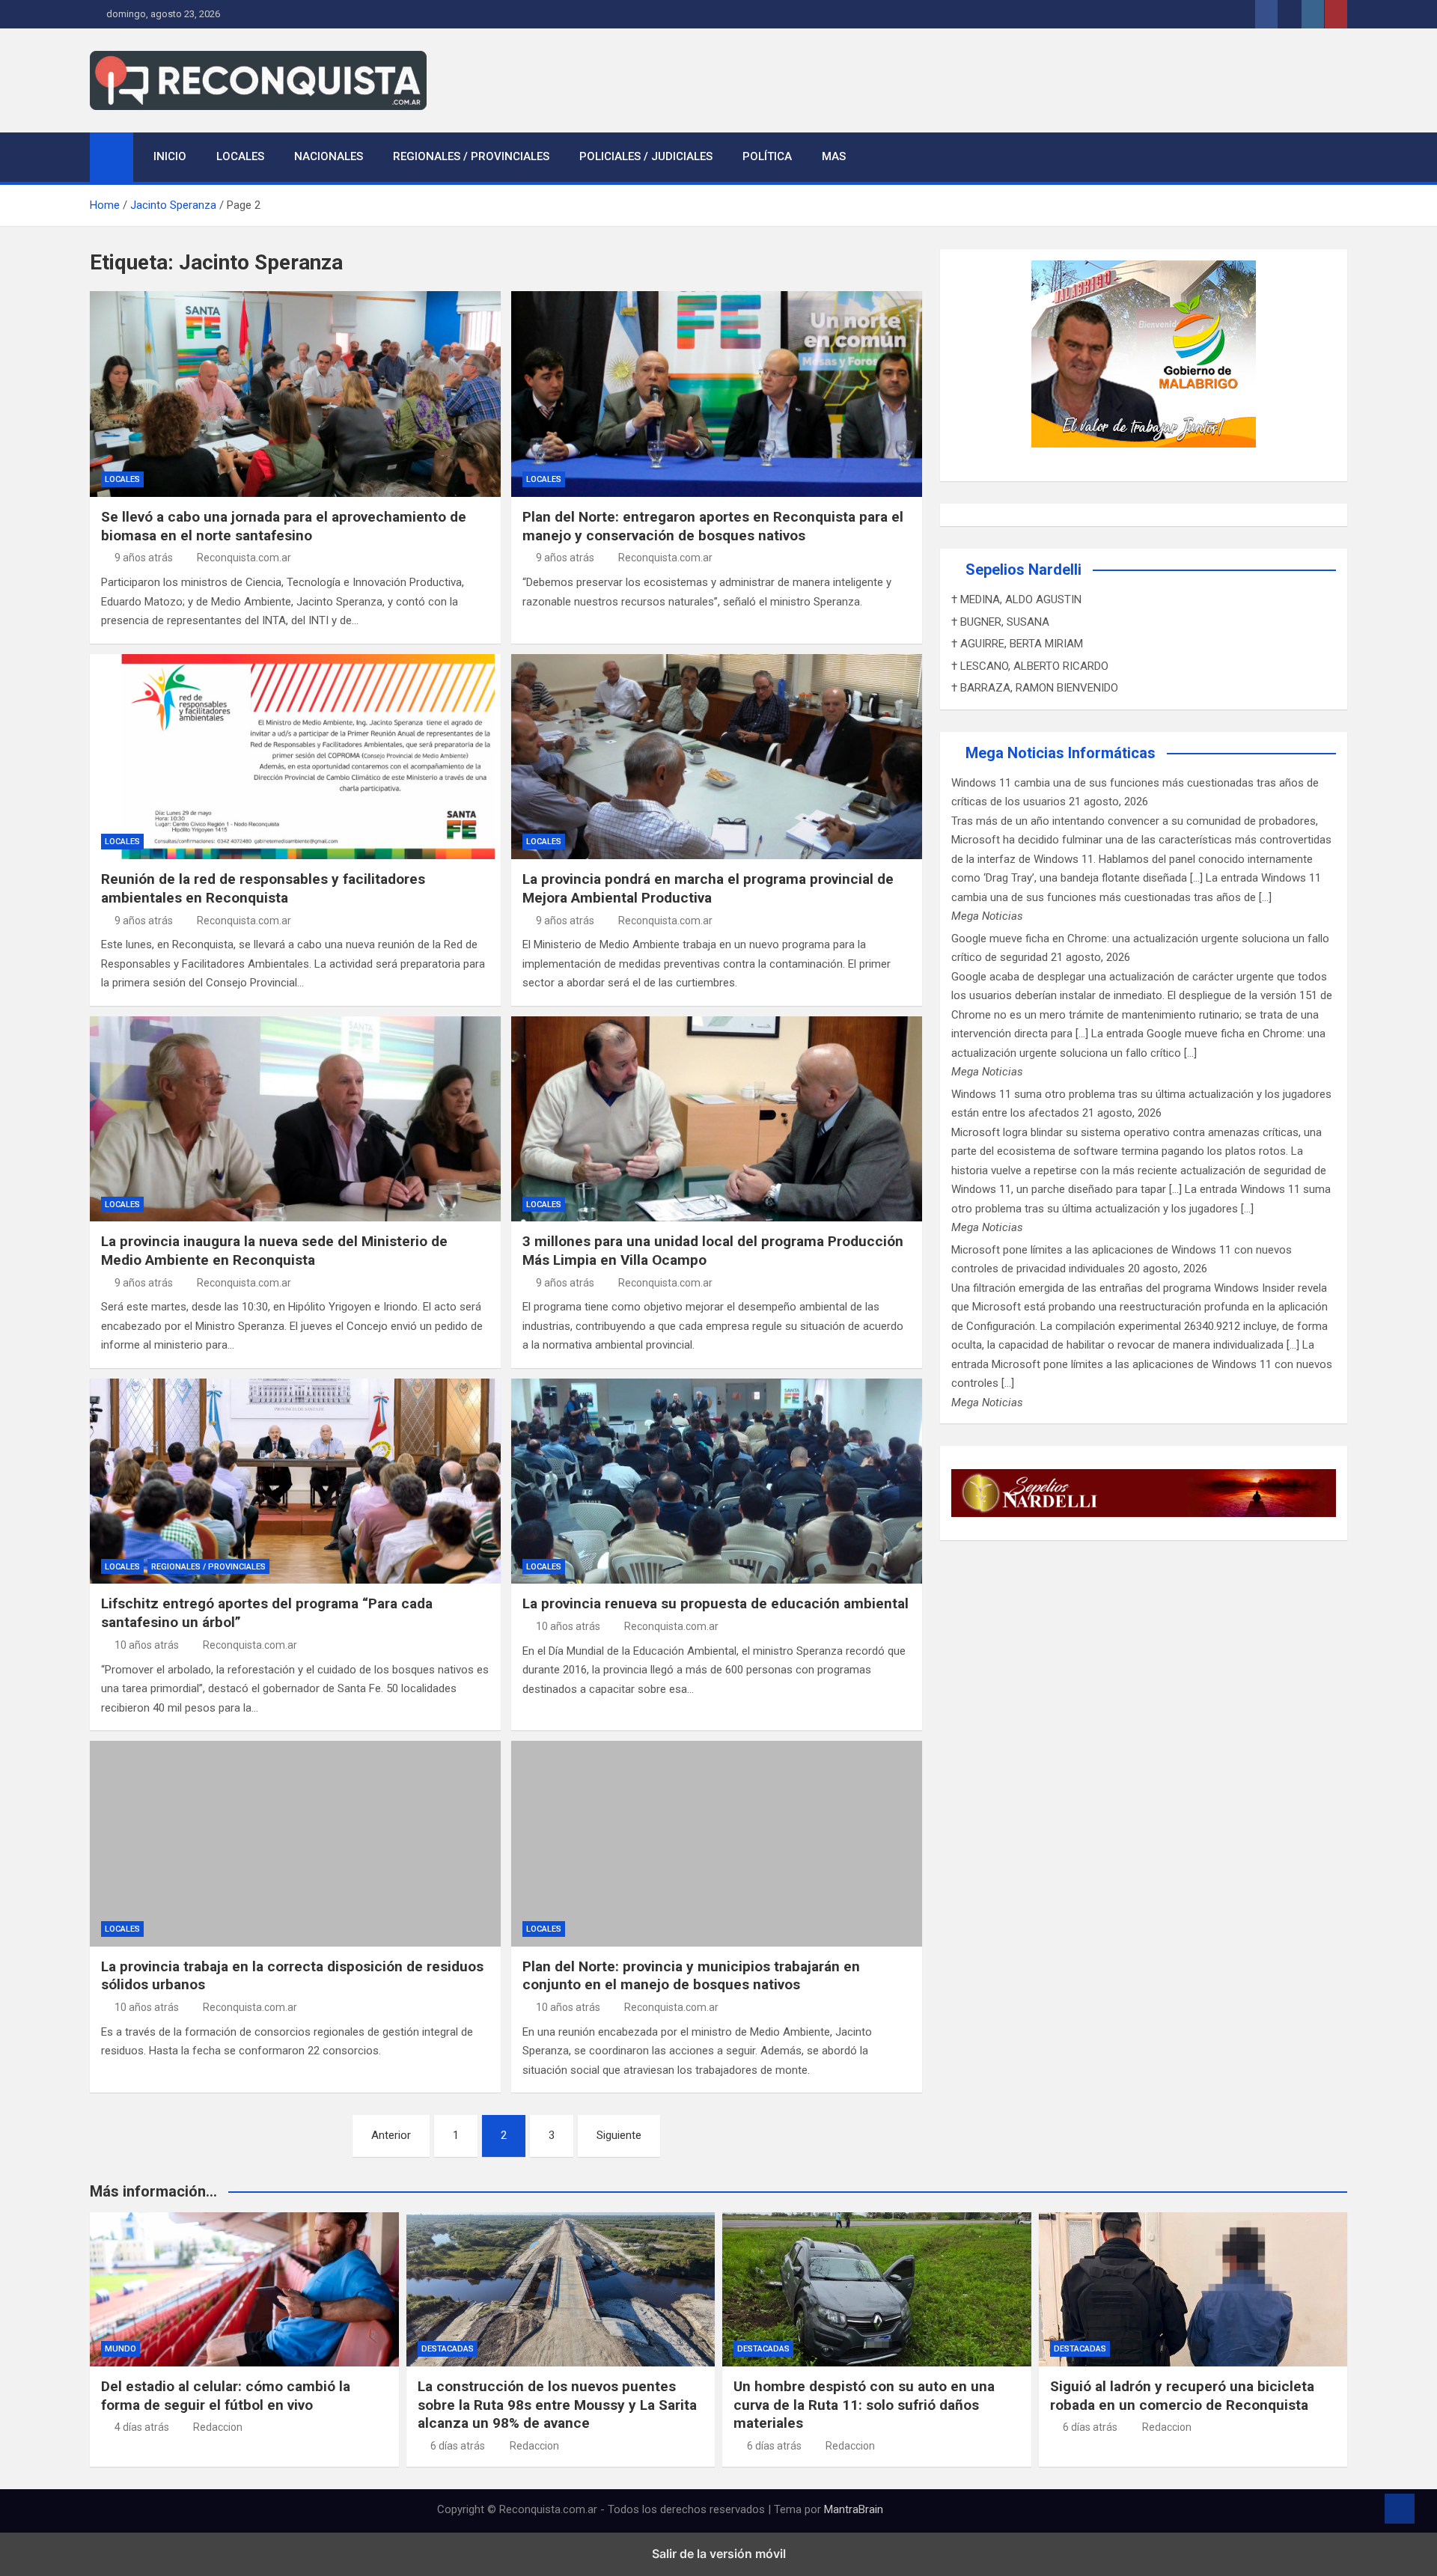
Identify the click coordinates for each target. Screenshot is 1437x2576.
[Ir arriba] (1400, 2509)
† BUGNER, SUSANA (1000, 622)
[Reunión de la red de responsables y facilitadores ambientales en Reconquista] (295, 757)
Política (767, 156)
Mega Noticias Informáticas (1061, 753)
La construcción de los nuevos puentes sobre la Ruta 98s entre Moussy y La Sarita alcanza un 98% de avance (557, 2405)
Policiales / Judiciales (646, 156)
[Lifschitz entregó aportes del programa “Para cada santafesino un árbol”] (295, 1481)
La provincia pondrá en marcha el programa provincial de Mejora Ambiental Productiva (708, 888)
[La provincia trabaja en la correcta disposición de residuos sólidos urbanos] (295, 1843)
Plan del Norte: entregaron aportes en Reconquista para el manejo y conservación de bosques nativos (713, 526)
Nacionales (329, 156)
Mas (834, 156)
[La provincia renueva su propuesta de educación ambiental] (717, 1481)
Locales (240, 156)
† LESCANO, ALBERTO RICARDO (1030, 666)
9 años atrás (144, 558)
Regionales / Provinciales (471, 156)
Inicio (170, 156)
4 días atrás (142, 2427)
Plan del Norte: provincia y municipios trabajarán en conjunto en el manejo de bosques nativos (691, 1976)
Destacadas (448, 2349)
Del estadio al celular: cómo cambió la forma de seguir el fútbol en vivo (226, 2396)
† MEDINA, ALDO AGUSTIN (1016, 599)
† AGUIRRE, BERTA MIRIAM (1017, 644)
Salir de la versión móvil (719, 2554)
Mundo (120, 2349)
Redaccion (218, 2427)
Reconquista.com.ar (244, 558)
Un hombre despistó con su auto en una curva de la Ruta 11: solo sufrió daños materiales (864, 2405)
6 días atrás (458, 2446)
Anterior (391, 2135)
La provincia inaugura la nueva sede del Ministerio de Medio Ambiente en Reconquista (274, 1251)
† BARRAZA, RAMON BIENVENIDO (1035, 688)
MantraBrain (854, 2509)
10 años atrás (147, 1645)
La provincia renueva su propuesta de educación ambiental (716, 1603)
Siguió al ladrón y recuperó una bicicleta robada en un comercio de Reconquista (1182, 2396)
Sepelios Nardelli (1023, 570)
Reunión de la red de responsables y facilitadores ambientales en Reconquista (263, 888)
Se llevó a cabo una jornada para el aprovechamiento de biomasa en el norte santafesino (284, 526)
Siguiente (619, 2135)
